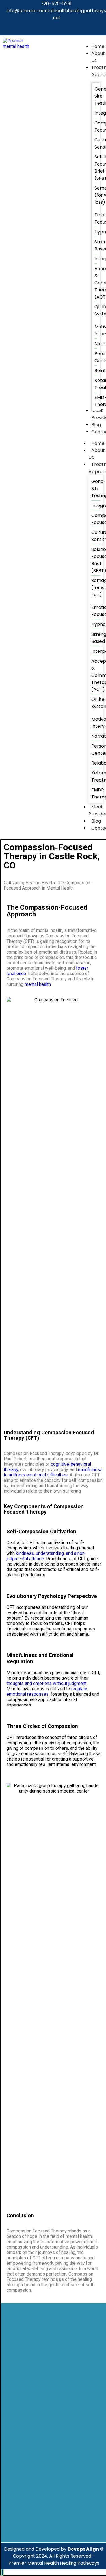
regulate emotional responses (47, 1691)
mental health (38, 984)
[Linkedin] (61, 28)
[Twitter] (45, 28)
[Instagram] (76, 28)
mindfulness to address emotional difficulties (53, 1472)
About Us (97, 454)
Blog (96, 821)
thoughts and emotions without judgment (46, 1683)
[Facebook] (30, 28)
